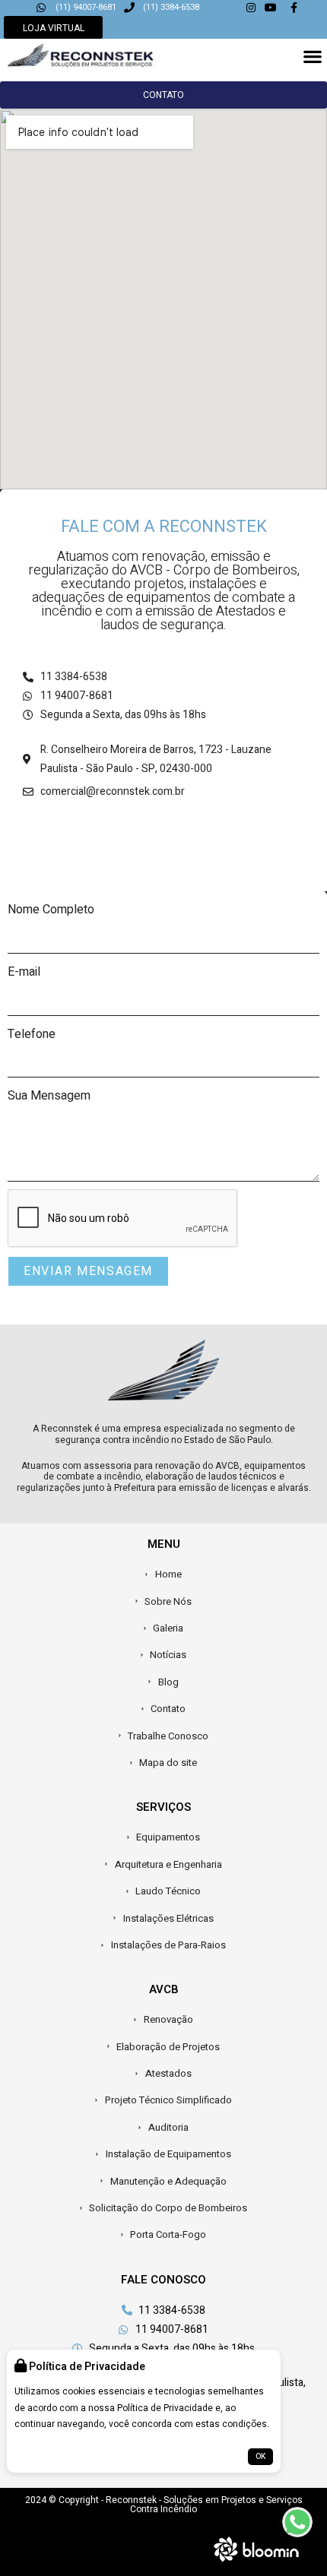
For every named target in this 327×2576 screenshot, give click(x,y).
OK (260, 2457)
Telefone (32, 1034)
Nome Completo (51, 910)
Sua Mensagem (49, 1096)
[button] (312, 56)
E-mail (24, 972)
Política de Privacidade (165, 2408)
